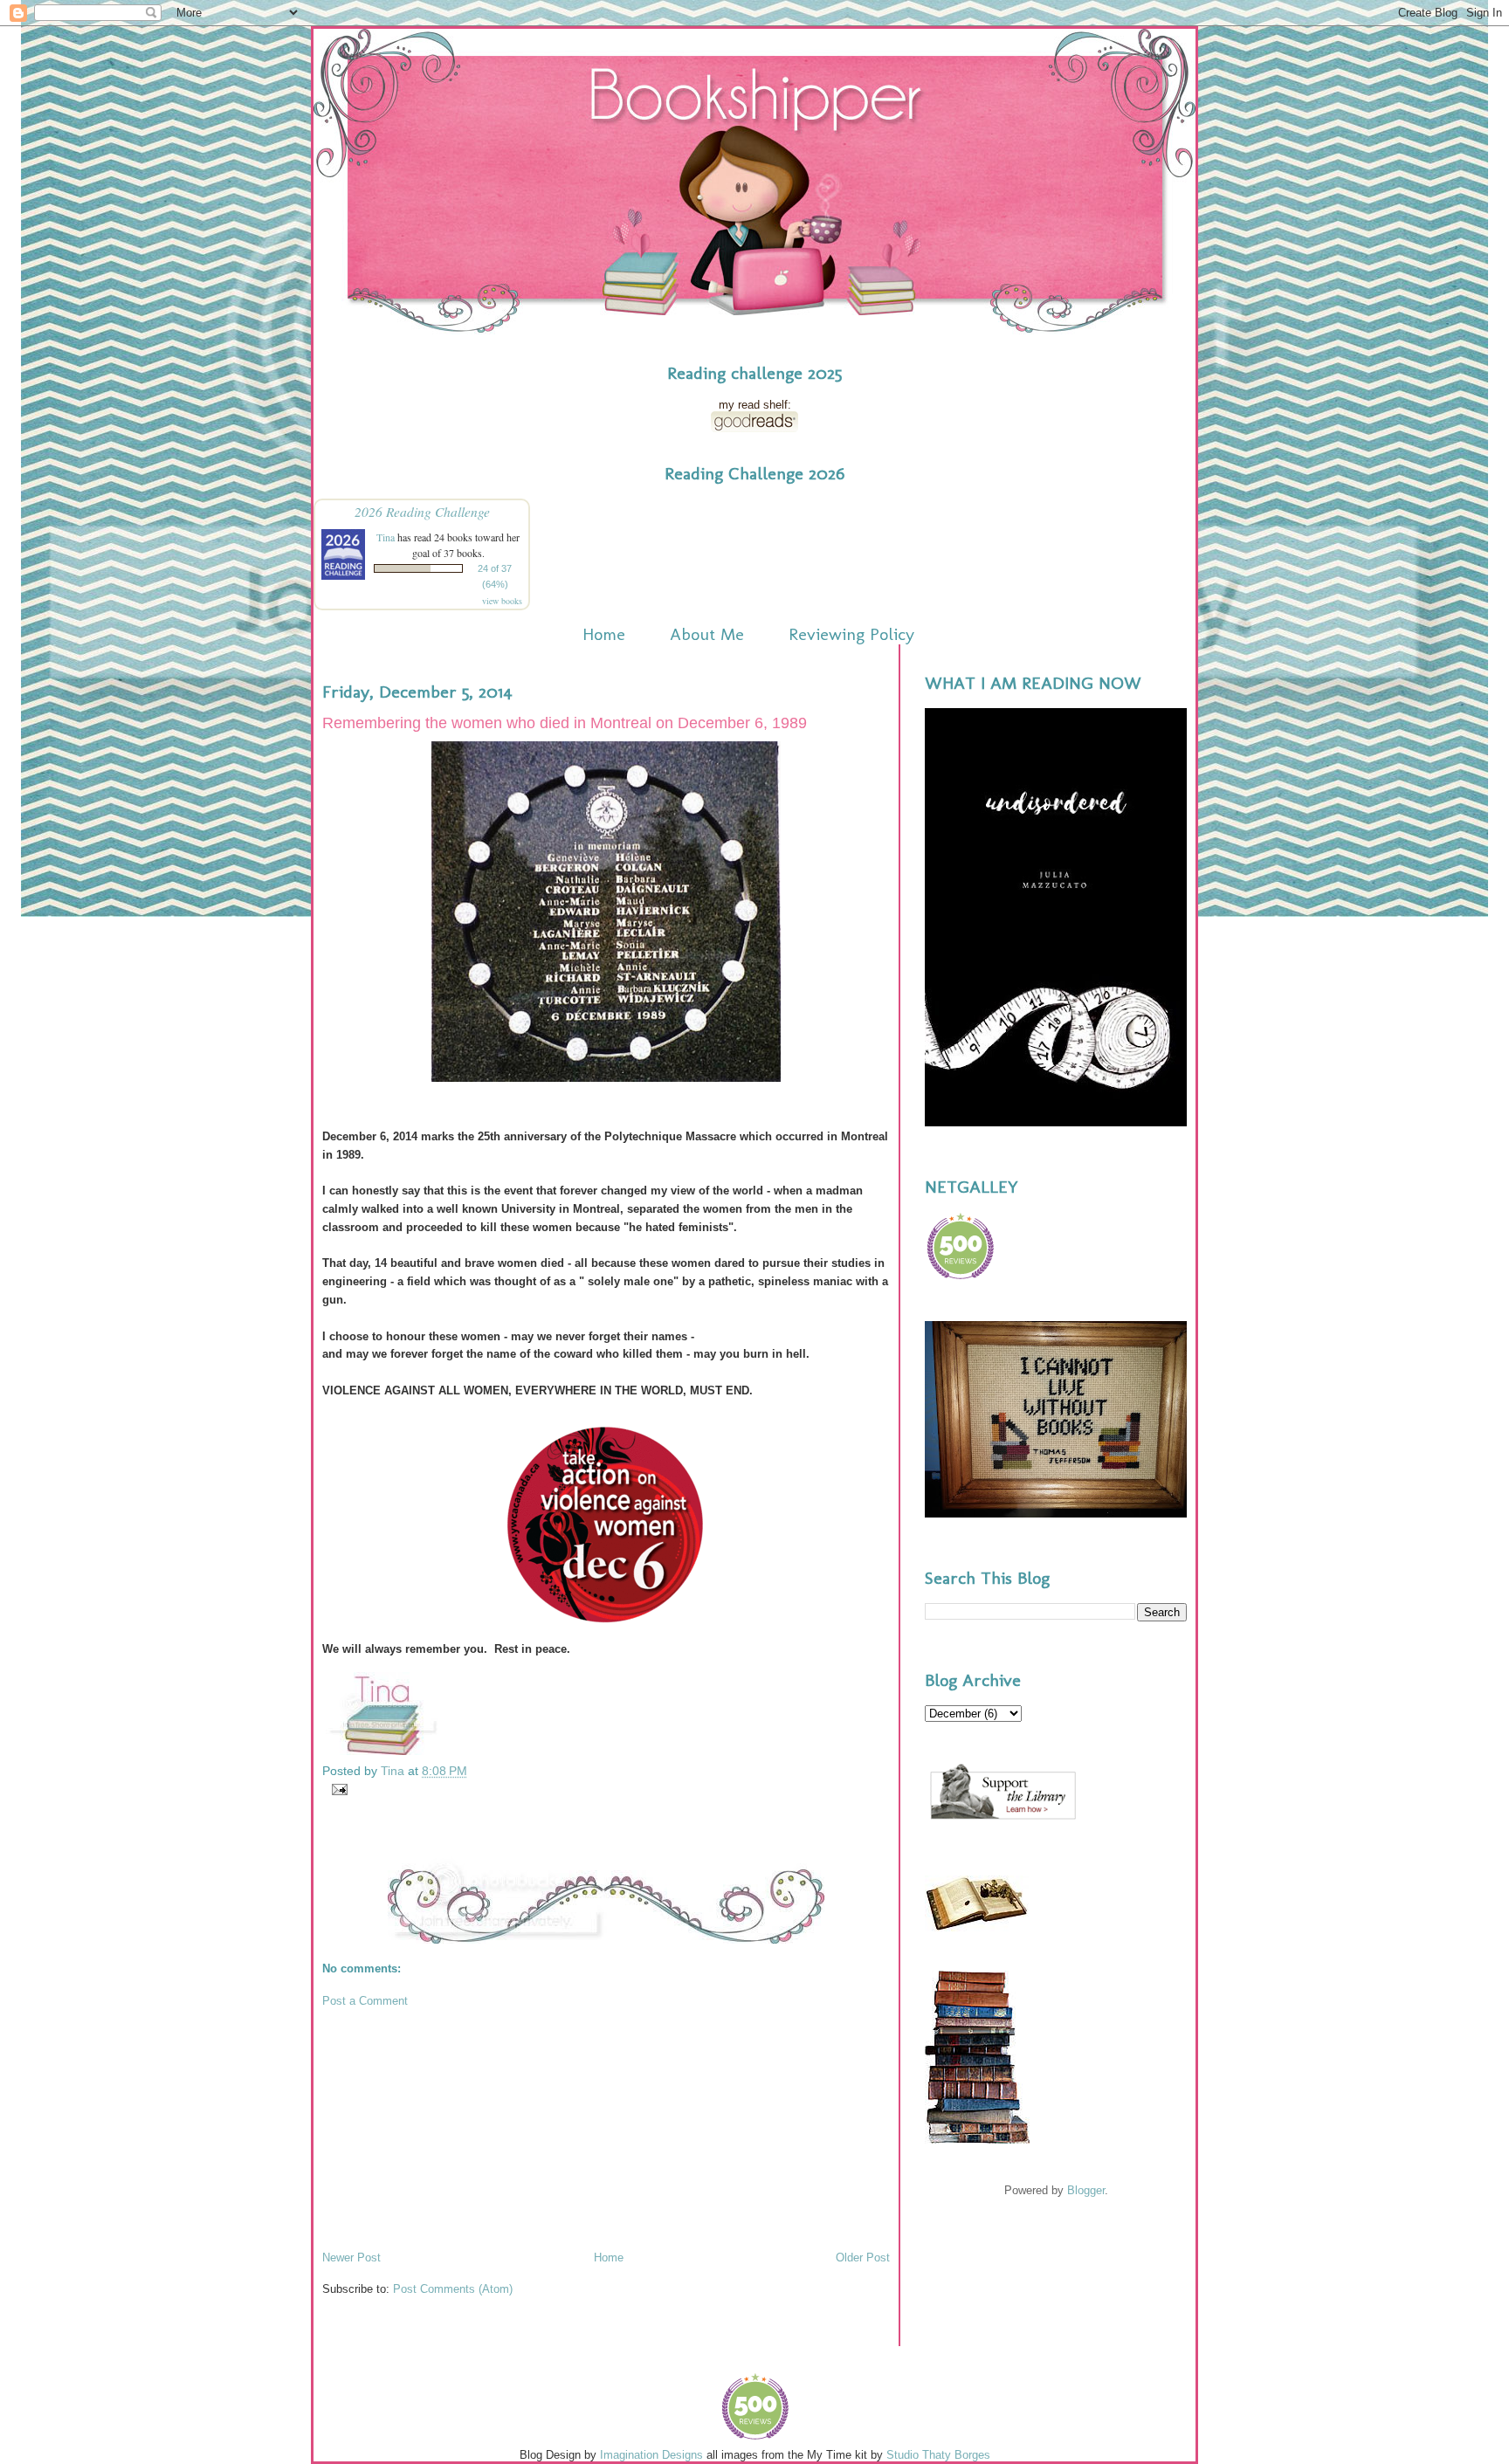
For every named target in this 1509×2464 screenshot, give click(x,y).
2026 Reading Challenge (422, 511)
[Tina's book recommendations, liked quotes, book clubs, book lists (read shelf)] (754, 428)
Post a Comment (365, 2001)
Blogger (1086, 2190)
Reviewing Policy (851, 634)
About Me (707, 634)
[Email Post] (337, 1788)
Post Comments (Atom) (453, 2289)
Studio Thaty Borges (938, 2455)
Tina (386, 537)
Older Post (863, 2258)
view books (502, 601)
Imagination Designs (651, 2455)
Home (604, 634)
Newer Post (351, 2258)
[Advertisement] (453, 2128)
